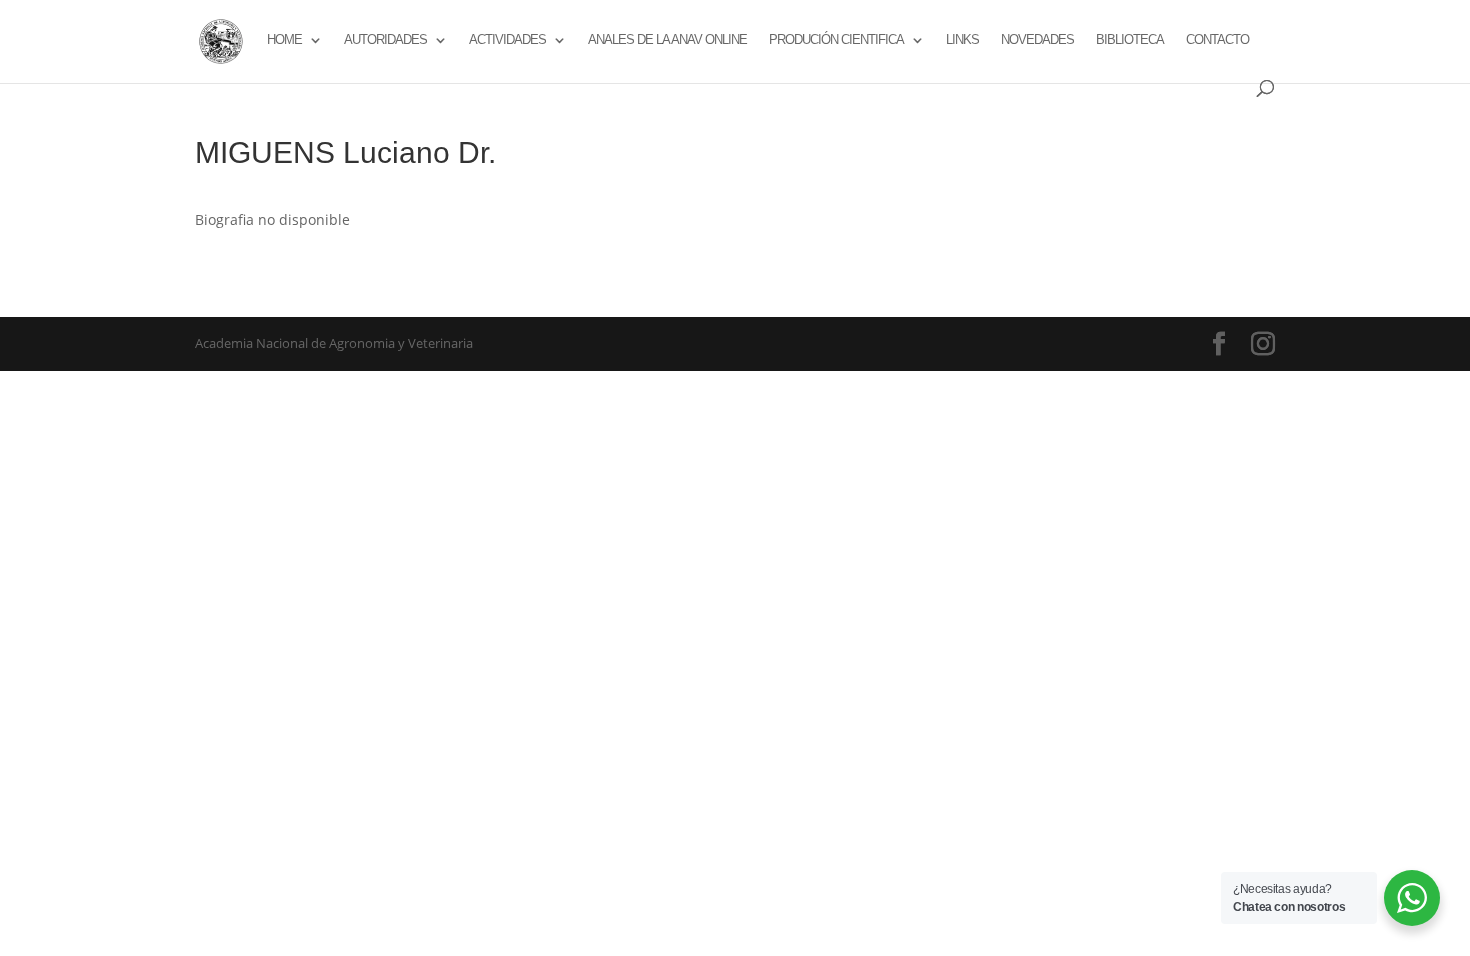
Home (284, 40)
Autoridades (385, 40)
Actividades (507, 40)
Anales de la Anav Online (667, 40)
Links (962, 40)
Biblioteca (1130, 40)
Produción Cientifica (836, 40)
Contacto (1217, 40)
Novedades (1037, 40)
